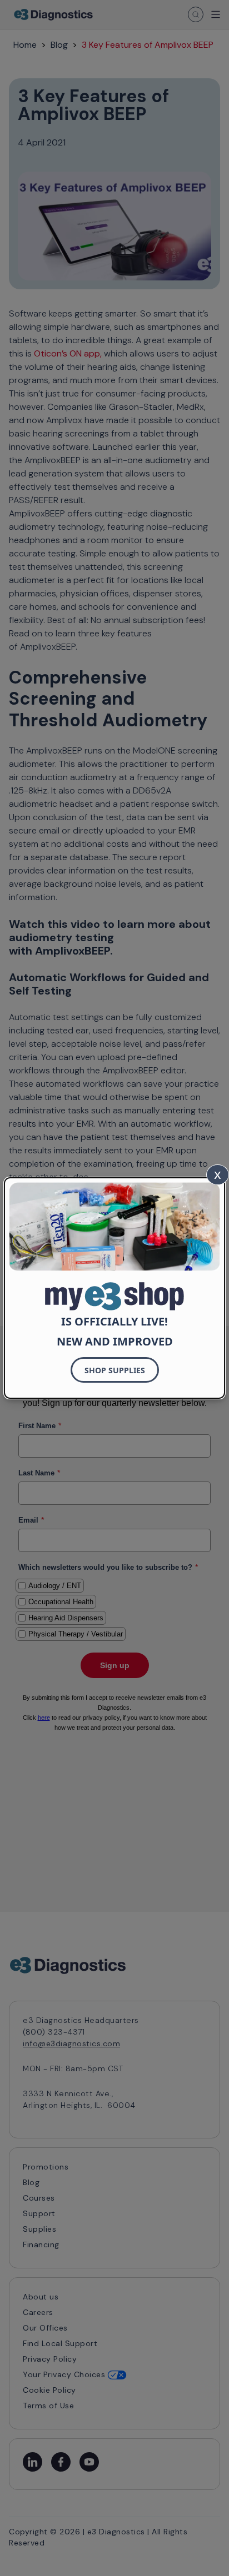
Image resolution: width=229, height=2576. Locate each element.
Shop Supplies (115, 1370)
